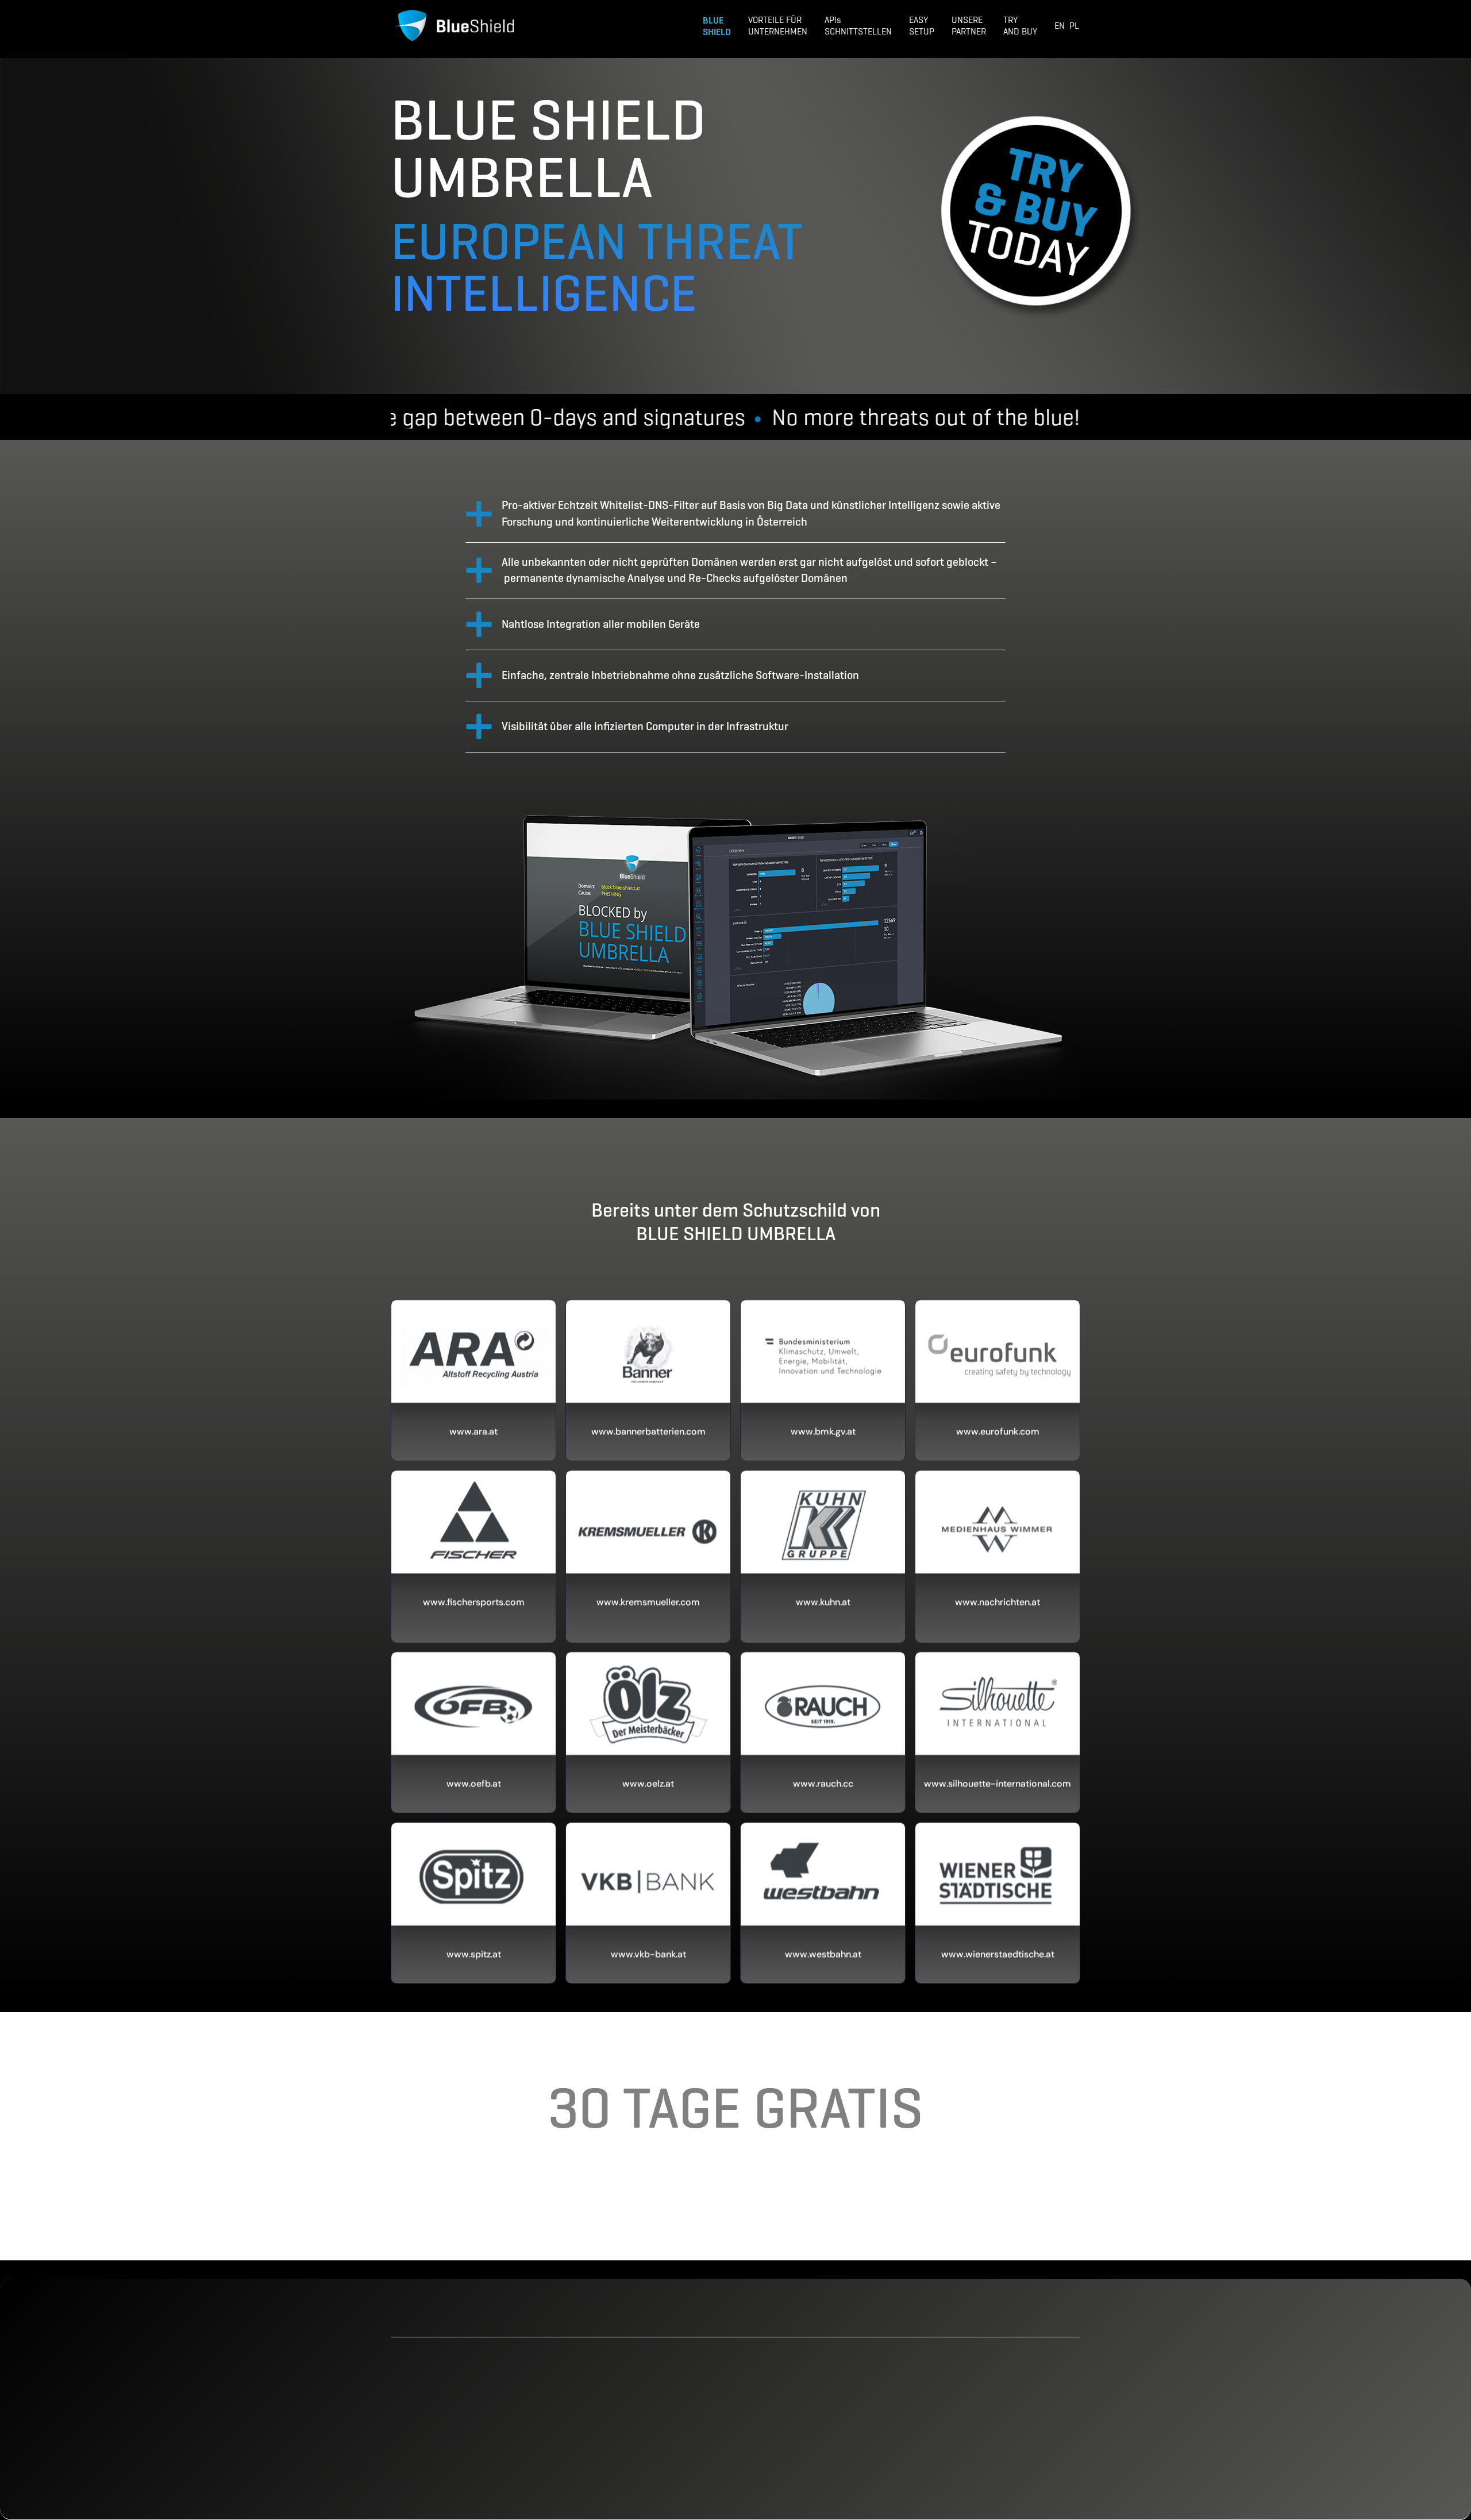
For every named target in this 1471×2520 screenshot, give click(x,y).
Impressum (1002, 2452)
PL (1074, 26)
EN (1060, 26)
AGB (986, 2410)
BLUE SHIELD (717, 26)
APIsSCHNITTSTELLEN (858, 26)
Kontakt (994, 2471)
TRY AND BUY (1020, 26)
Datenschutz (1004, 2432)
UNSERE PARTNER (969, 26)
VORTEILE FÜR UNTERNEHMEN (778, 26)
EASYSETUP (922, 26)
